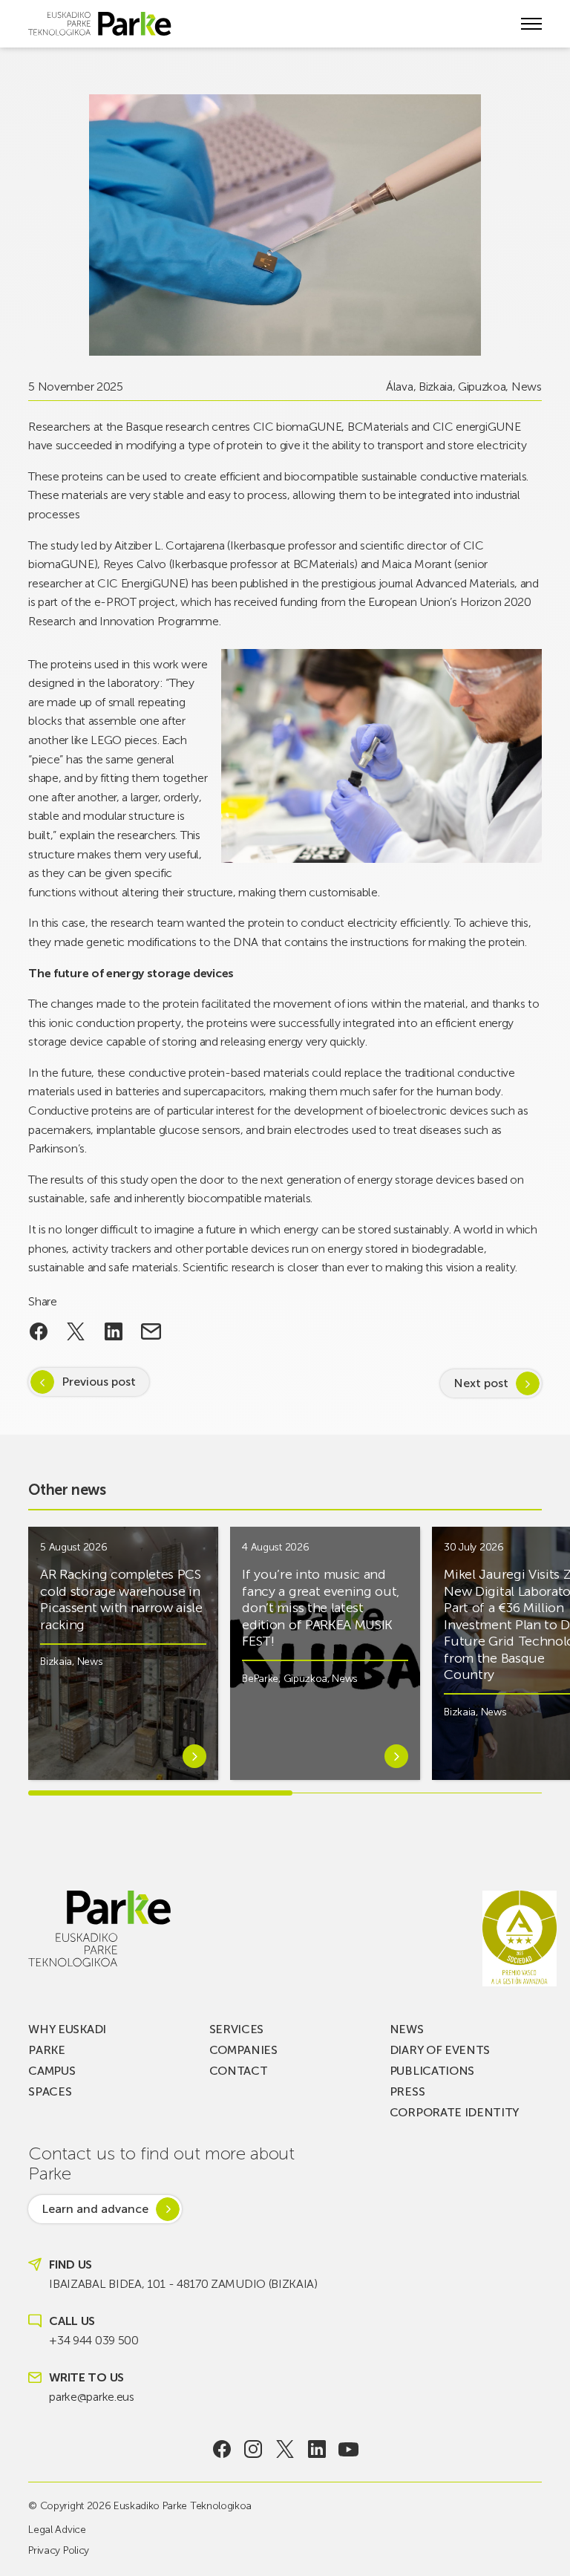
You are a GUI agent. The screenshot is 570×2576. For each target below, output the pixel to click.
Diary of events (440, 2050)
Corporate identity (454, 2112)
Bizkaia (436, 387)
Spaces (50, 2091)
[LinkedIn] (317, 2449)
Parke (46, 2050)
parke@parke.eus (91, 2397)
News (527, 387)
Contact (239, 2071)
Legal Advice (57, 2530)
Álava (399, 387)
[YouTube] (348, 2449)
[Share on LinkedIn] (114, 1331)
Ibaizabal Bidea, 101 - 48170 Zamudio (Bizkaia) (183, 2284)
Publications (432, 2071)
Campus (52, 2071)
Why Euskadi (67, 2029)
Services (236, 2029)
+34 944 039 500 (94, 2340)
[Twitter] (285, 2449)
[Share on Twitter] (76, 1331)
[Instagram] (253, 2449)
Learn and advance (95, 2209)
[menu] (531, 24)
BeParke (260, 1679)
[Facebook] (222, 2449)
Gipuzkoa (482, 387)
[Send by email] (151, 1331)
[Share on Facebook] (38, 1331)
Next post (481, 1383)
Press (407, 2091)
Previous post (99, 1382)
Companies (243, 2050)
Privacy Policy (59, 2550)
